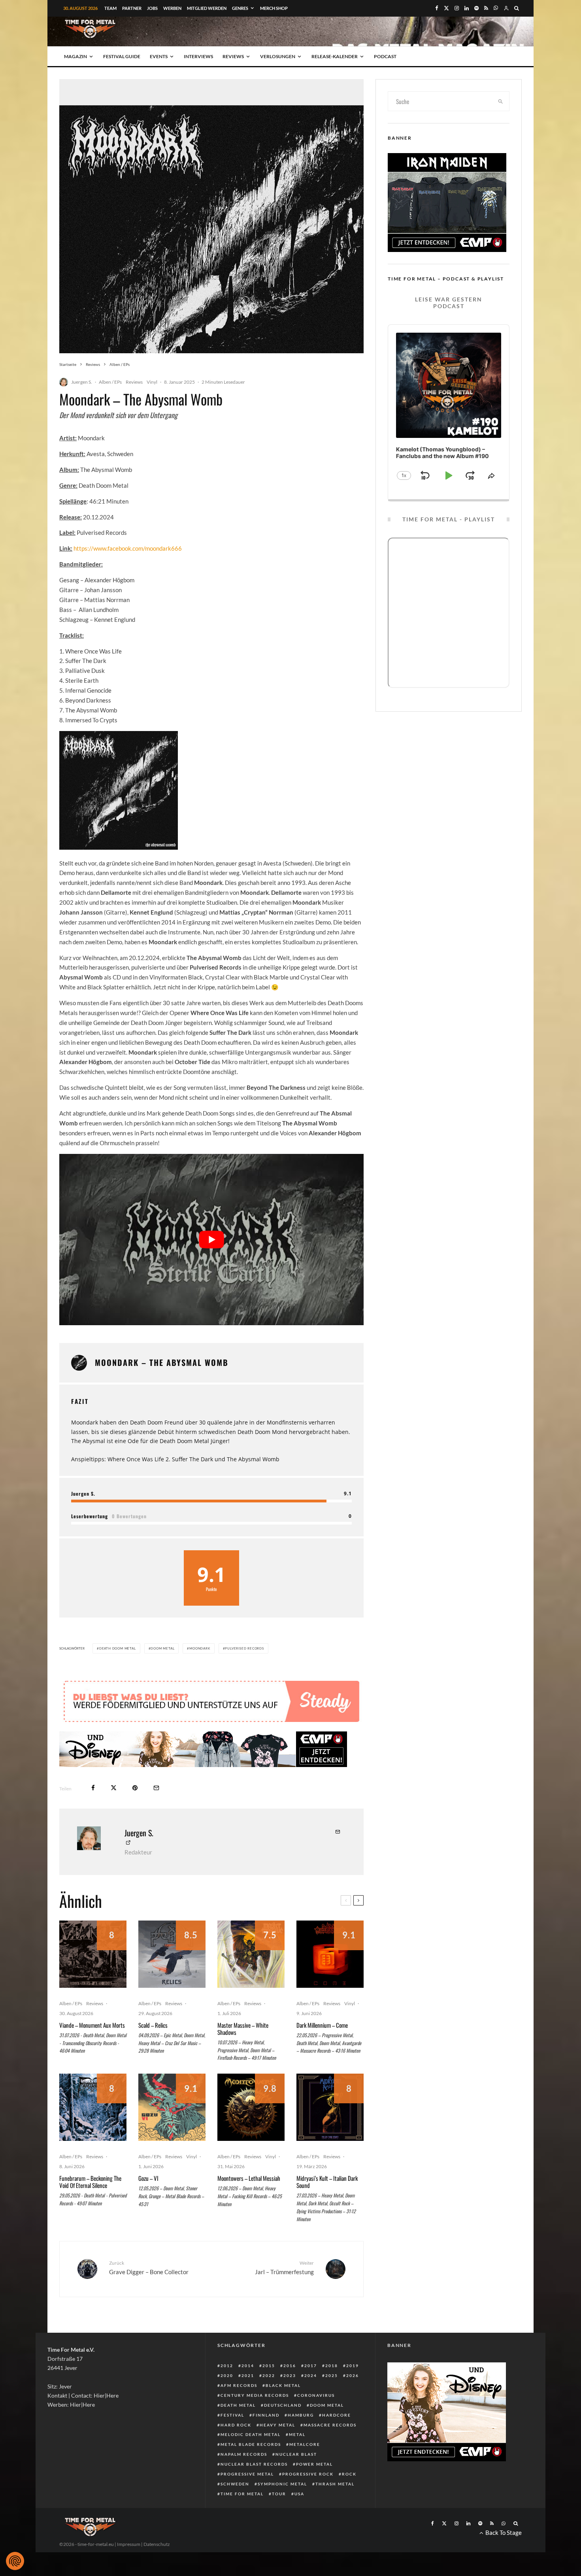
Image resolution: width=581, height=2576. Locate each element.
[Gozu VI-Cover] (172, 2107)
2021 (248, 2375)
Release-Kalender (335, 56)
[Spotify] (476, 8)
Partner (132, 8)
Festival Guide (122, 56)
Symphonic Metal (282, 2484)
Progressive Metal (247, 2474)
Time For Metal (242, 2494)
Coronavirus (316, 2395)
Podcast (385, 56)
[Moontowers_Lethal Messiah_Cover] (251, 2107)
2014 (248, 2366)
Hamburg (301, 2415)
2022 (269, 2375)
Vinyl (152, 382)
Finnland (266, 2415)
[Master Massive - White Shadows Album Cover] (251, 1954)
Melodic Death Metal (251, 2434)
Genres (240, 8)
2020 (227, 2375)
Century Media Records (255, 2395)
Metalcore (305, 2444)
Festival (232, 2415)
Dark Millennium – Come (322, 2025)
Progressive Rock (308, 2474)
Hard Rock (236, 2425)
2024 (311, 2375)
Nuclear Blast (296, 2454)
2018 (332, 2366)
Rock (349, 2474)
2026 (353, 2375)
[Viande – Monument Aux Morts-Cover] (93, 1954)
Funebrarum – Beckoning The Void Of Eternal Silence (90, 2182)
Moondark (200, 1648)
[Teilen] (93, 1788)
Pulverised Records (244, 1648)
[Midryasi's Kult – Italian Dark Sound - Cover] (330, 2107)
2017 (311, 2366)
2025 (332, 2375)
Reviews (233, 56)
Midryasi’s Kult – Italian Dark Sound (327, 2182)
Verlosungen (278, 56)
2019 (353, 2366)
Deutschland (283, 2405)
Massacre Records (330, 2425)
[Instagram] (457, 8)
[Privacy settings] (15, 2561)
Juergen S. (82, 382)
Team (110, 8)
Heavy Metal (277, 2425)
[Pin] (135, 1788)
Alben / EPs (110, 382)
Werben (172, 8)
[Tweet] (114, 1788)
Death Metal (238, 2405)
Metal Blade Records (251, 2444)
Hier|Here (106, 2395)
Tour (279, 2494)
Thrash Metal (335, 2484)
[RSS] (486, 8)
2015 (269, 2366)
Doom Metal (162, 1648)
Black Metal (283, 2385)
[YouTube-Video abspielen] (211, 1240)
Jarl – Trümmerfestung (284, 2268)
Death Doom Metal (118, 1648)
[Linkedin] (467, 8)
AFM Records (239, 2385)
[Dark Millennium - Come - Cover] (330, 1954)
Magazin (75, 56)
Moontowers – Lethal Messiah (249, 2178)
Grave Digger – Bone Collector (149, 2268)
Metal (297, 2434)
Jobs (152, 8)
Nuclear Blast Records (254, 2464)
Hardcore (337, 2415)
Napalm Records (244, 2454)
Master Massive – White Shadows (243, 2029)
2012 (227, 2366)
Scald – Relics (153, 2025)
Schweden (235, 2484)
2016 (290, 2366)
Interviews (198, 56)
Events (159, 56)
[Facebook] (437, 8)
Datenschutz (157, 2544)
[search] (501, 101)
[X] (446, 8)
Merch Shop (274, 8)
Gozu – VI (148, 2178)
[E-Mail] (156, 1788)
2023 (290, 2375)
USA (299, 2494)
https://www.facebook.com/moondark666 (128, 548)
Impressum (129, 2544)
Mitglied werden (207, 8)
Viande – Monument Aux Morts (92, 2025)
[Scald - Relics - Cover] (172, 1954)
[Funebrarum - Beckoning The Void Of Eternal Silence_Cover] (93, 2107)
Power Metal (314, 2464)
